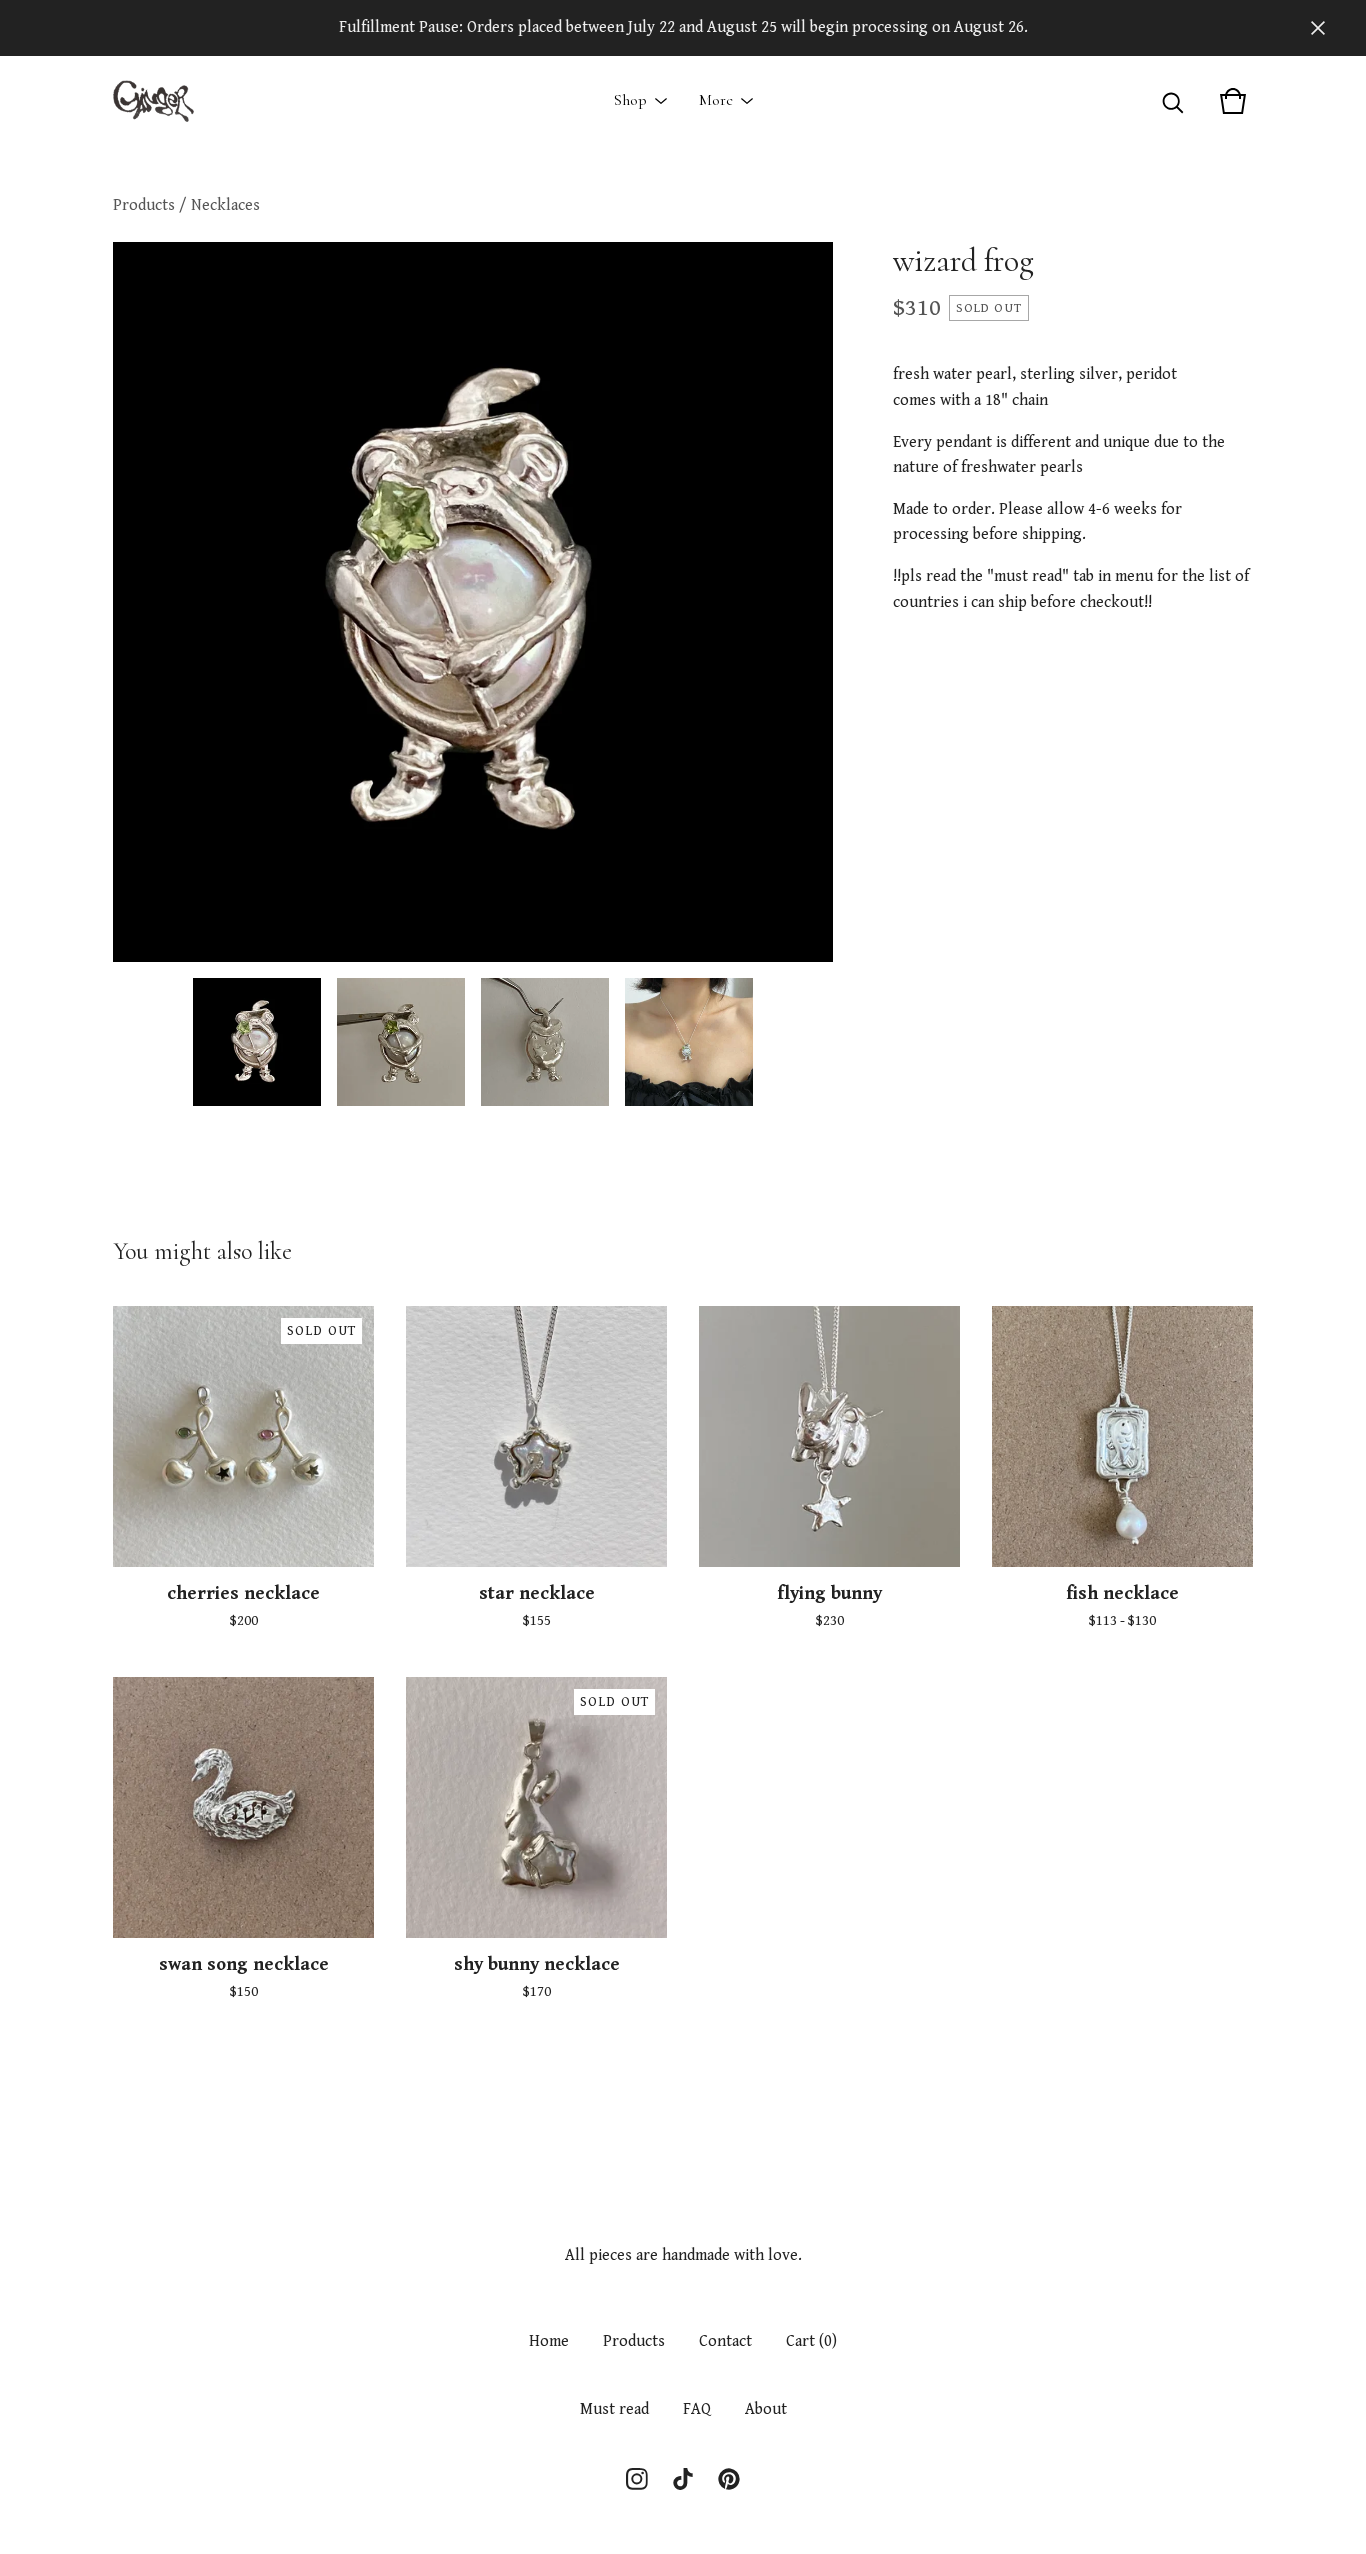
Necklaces (225, 205)
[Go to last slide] (141, 602)
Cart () (811, 2341)
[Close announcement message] (1318, 28)
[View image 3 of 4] (545, 1042)
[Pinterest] (729, 2479)
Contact (725, 2341)
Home (549, 2341)
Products (144, 205)
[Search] (1173, 101)
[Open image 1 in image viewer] (473, 602)
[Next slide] (805, 602)
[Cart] (1233, 101)
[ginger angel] (153, 101)
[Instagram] (637, 2479)
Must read (614, 2409)
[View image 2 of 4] (401, 1042)
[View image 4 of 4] (689, 1042)
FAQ (697, 2409)
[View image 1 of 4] (257, 1042)
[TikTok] (683, 2479)
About (766, 2409)
